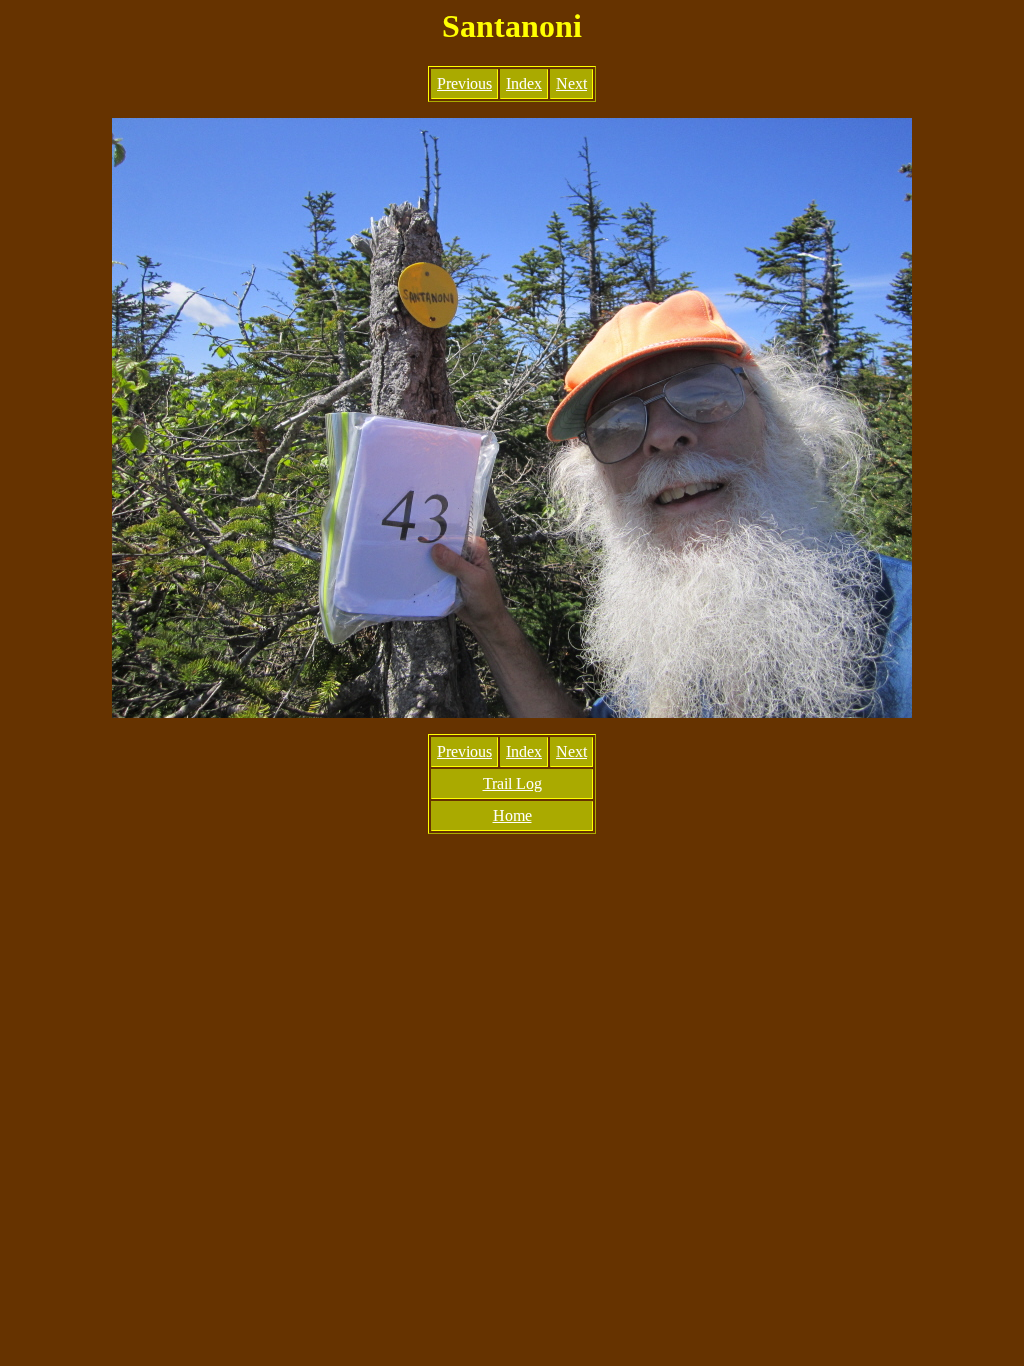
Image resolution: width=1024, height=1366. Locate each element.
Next (571, 83)
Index (524, 83)
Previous (464, 83)
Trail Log (512, 783)
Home (512, 815)
